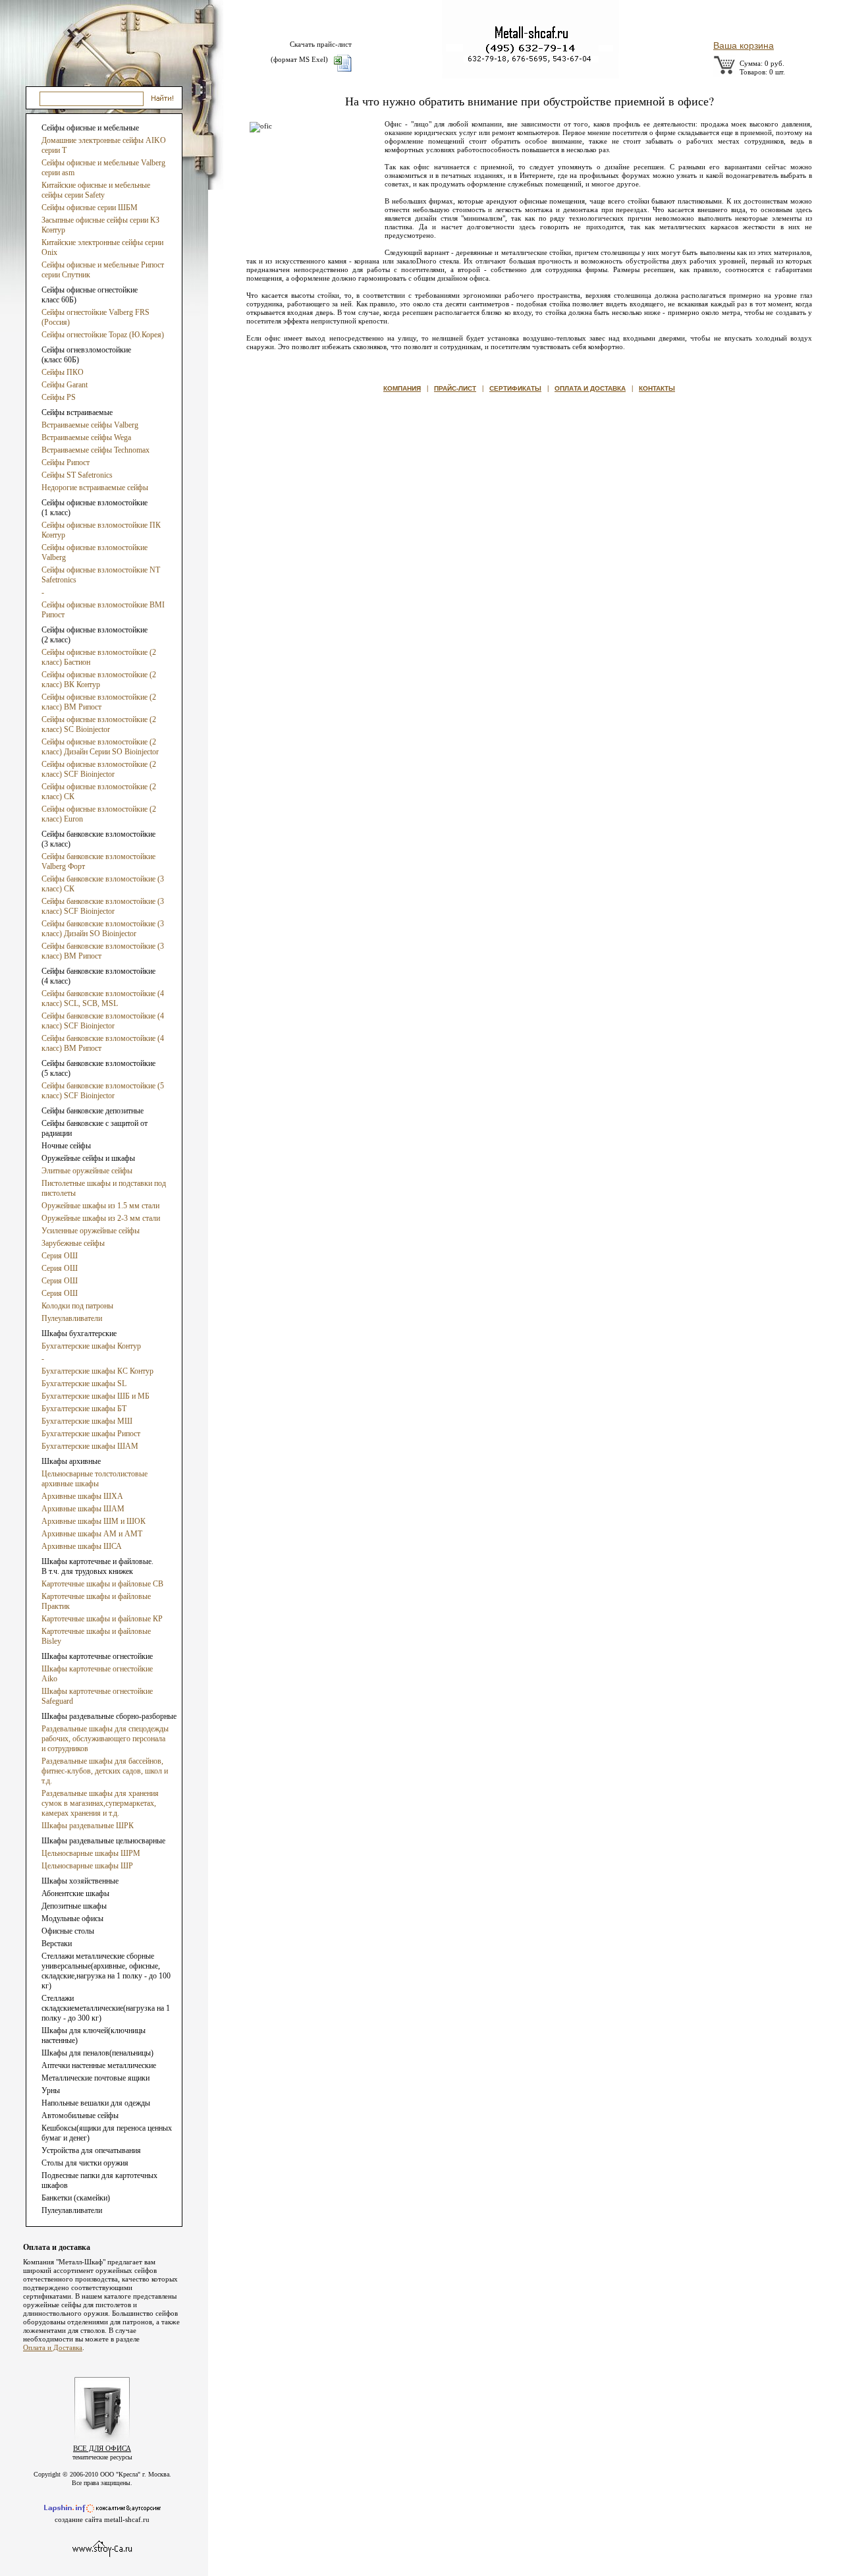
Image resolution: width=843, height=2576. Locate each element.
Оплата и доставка (590, 388)
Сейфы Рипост (66, 462)
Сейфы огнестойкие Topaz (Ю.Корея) (103, 335)
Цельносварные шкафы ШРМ (91, 1853)
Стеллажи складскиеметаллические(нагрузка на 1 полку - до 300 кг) (106, 2008)
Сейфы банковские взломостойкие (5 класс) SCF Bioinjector (103, 1091)
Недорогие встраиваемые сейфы (95, 488)
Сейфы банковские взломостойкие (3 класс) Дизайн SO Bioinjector (103, 929)
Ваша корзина (744, 45)
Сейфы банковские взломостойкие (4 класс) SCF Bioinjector (103, 1021)
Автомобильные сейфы (80, 2115)
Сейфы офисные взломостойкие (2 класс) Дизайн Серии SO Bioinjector (100, 747)
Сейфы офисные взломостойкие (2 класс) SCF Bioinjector (99, 769)
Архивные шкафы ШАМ (83, 1509)
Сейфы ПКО (63, 372)
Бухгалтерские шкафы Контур (91, 1346)
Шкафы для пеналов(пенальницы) (97, 2053)
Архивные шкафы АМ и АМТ (92, 1534)
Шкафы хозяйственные (80, 1881)
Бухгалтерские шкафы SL (84, 1384)
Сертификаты (515, 388)
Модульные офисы (72, 1918)
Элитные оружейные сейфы (87, 1171)
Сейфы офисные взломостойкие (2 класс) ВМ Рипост (99, 702)
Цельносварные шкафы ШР (87, 1866)
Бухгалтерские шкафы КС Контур (97, 1371)
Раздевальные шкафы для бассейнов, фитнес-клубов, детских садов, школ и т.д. (105, 1771)
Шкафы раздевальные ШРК (88, 1826)
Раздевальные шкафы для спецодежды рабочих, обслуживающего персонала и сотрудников (105, 1739)
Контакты (657, 388)
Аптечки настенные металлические (99, 2065)
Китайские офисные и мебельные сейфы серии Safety (96, 190)
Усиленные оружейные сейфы (91, 1231)
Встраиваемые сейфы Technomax (95, 450)
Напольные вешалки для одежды (96, 2103)
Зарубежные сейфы (73, 1243)
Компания (402, 388)
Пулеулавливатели (72, 1318)
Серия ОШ (60, 1256)
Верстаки (57, 1944)
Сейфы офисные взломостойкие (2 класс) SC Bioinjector (99, 724)
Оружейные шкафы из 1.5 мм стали (100, 1206)
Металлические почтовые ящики (95, 2078)
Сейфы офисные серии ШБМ (90, 208)
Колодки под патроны (77, 1306)
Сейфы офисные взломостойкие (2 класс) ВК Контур (99, 680)
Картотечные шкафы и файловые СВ (102, 1584)
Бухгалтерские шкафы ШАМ (90, 1446)
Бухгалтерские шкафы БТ (84, 1409)
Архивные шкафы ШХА (82, 1496)
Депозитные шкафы (74, 1906)
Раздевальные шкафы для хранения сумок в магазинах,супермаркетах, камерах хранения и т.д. (100, 1803)
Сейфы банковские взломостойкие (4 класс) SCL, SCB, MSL (103, 998)
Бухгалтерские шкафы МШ (87, 1421)
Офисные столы (68, 1931)
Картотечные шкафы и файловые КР (102, 1619)
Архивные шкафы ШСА (82, 1546)
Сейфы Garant (65, 385)
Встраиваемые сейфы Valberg (90, 425)
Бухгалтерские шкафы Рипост (91, 1434)
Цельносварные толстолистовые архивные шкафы (95, 1479)
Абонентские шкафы (75, 1893)
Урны (51, 2090)
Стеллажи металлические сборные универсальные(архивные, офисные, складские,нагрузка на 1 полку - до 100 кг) (106, 1971)
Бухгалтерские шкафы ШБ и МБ (95, 1396)
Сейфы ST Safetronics (77, 475)
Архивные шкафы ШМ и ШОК (94, 1521)
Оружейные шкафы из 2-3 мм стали (101, 1218)
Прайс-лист (455, 388)
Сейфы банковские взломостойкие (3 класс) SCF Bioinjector (103, 906)
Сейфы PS (59, 397)
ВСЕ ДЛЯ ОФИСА (102, 2448)
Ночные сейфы (66, 1146)
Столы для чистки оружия (85, 2163)
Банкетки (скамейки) (76, 2198)
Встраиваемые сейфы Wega (86, 437)
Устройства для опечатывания (91, 2150)
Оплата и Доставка (53, 2347)
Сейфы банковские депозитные (93, 1111)
